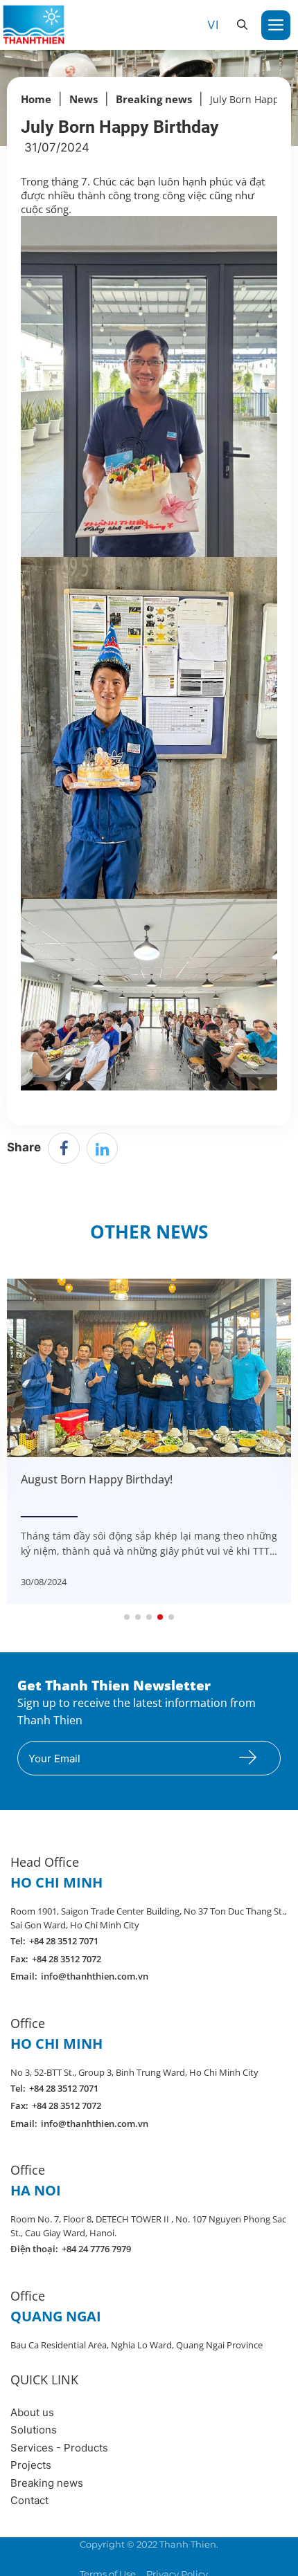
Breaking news (47, 2483)
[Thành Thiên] (34, 24)
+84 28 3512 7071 (64, 1941)
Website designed (118, 2558)
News (84, 99)
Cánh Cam (198, 2558)
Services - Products (59, 2448)
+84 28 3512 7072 (67, 1959)
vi (213, 25)
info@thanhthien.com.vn (95, 1976)
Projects (31, 2465)
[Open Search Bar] (242, 25)
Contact (29, 2500)
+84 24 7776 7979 (96, 2249)
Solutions (34, 2430)
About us (32, 2412)
